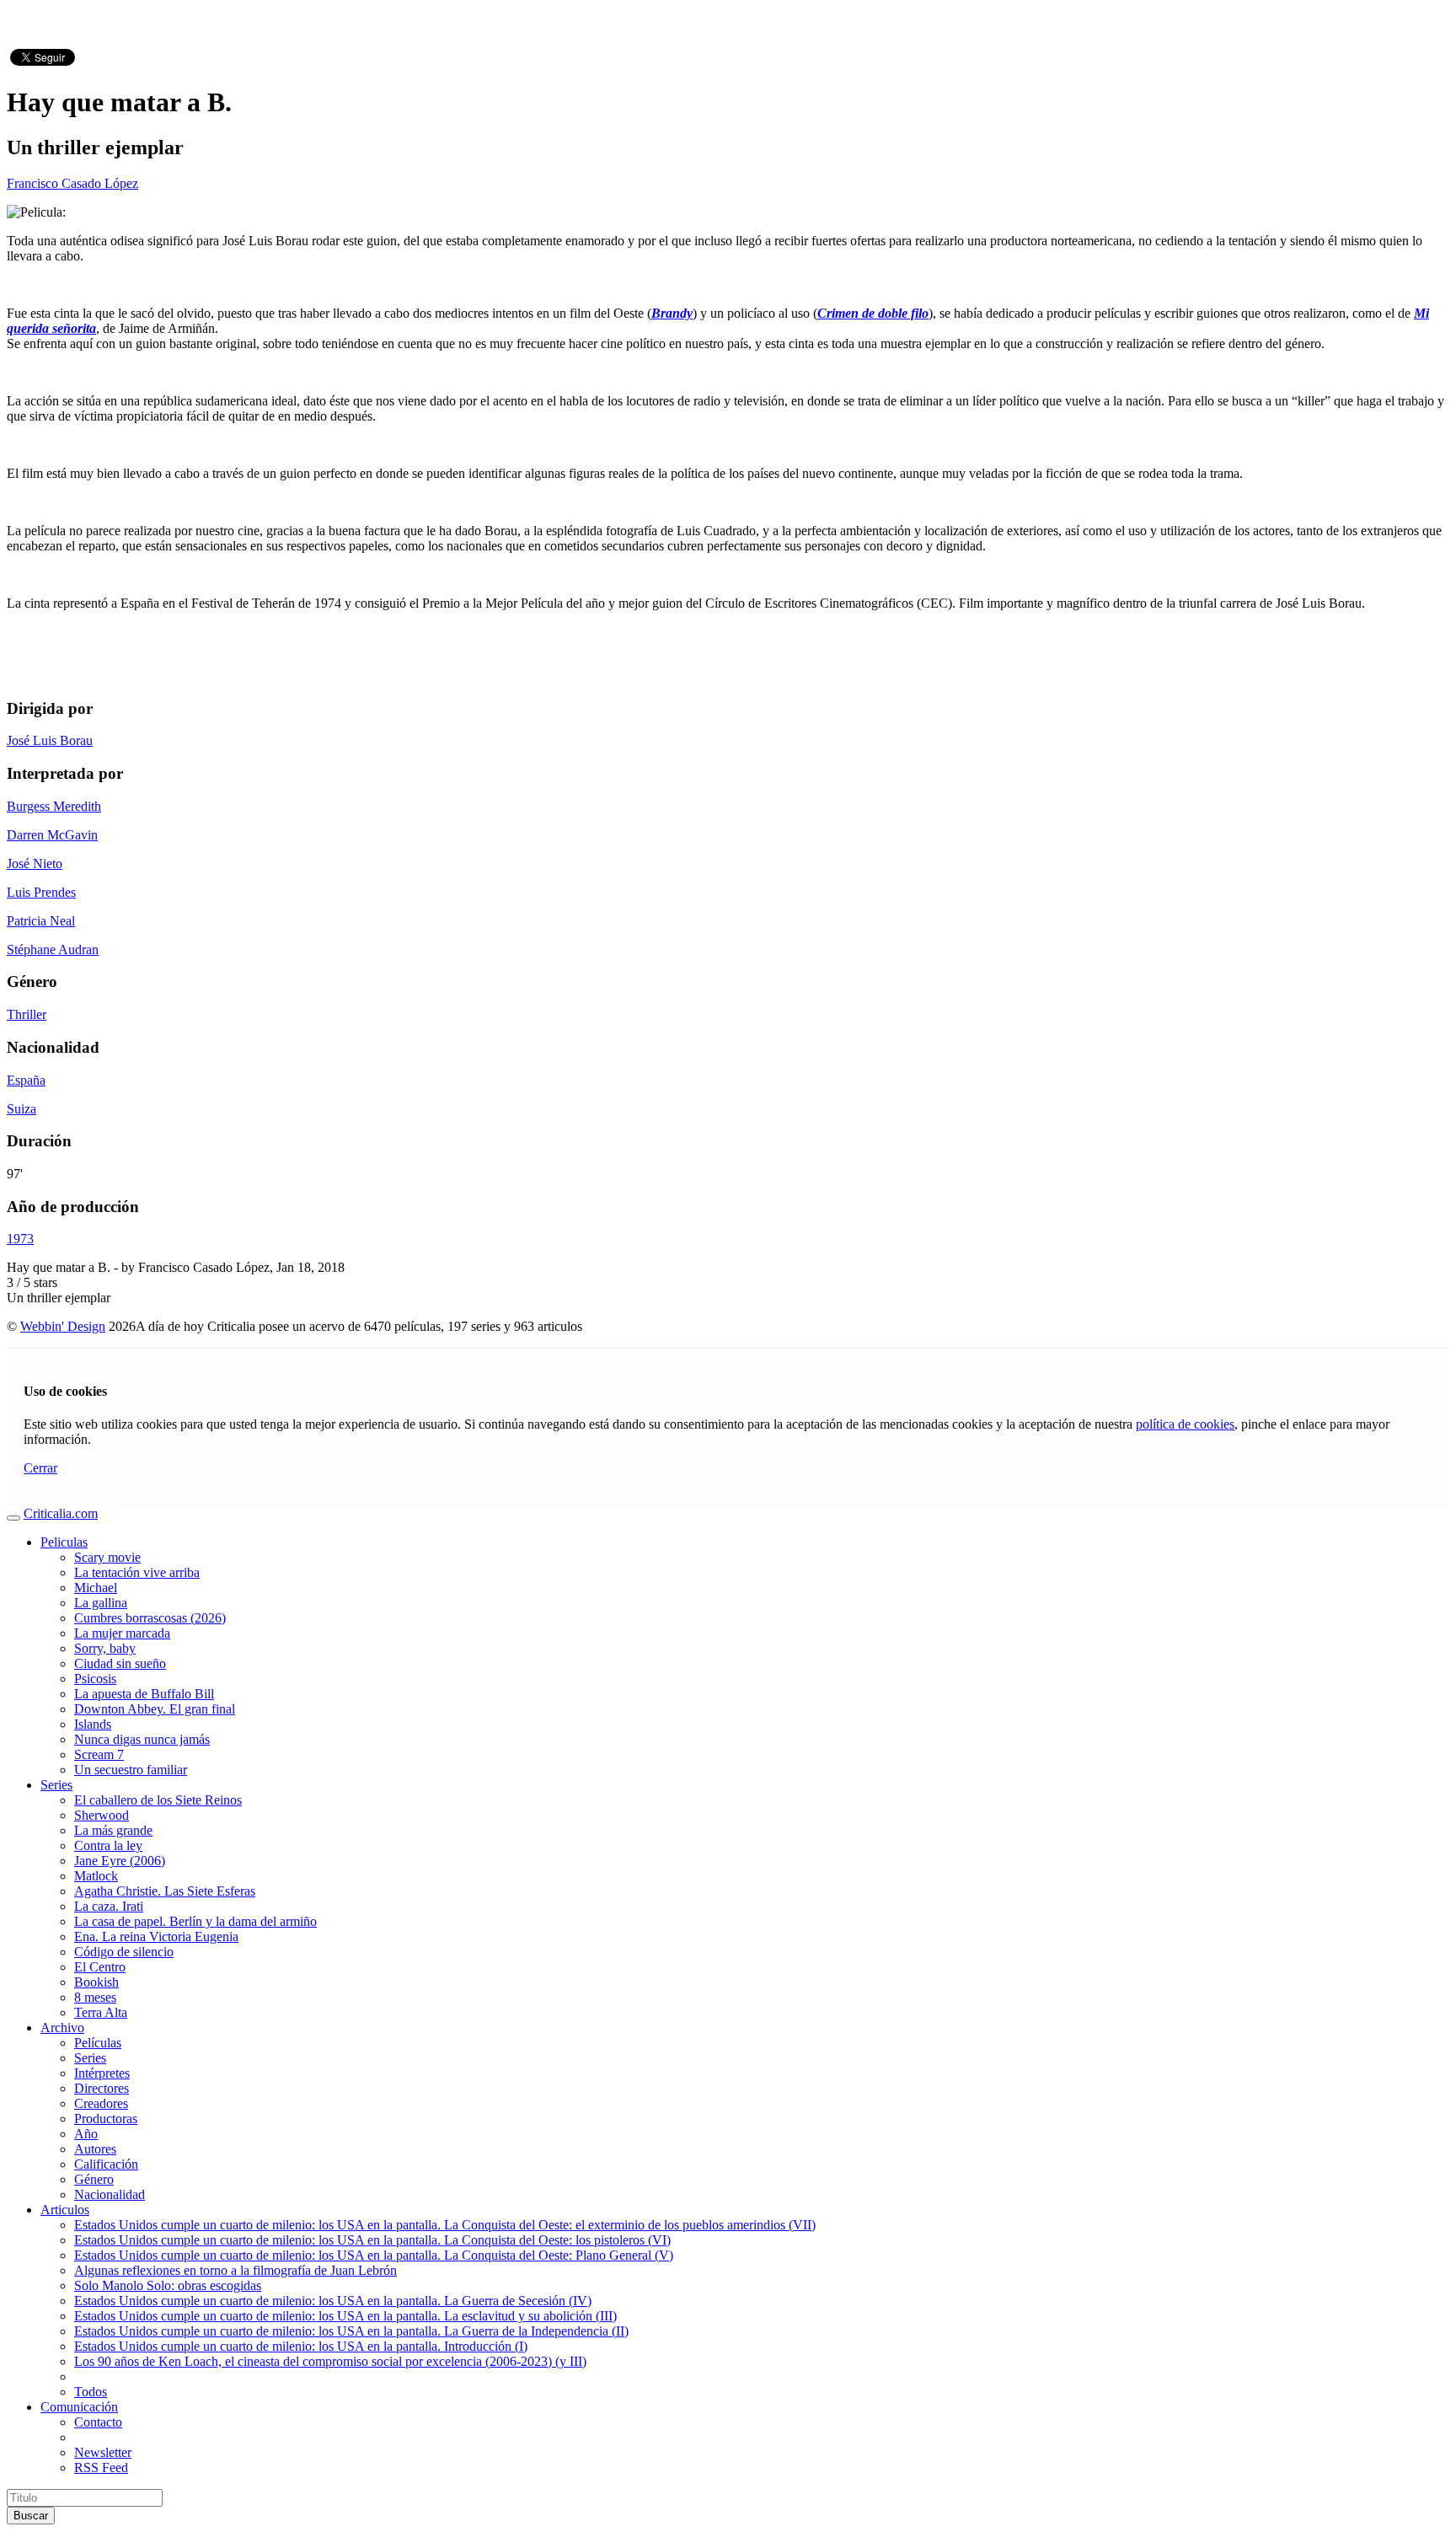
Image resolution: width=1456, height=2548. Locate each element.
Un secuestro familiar (131, 1770)
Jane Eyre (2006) (120, 1861)
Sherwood (102, 1815)
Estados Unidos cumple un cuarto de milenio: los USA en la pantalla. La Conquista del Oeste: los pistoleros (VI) (372, 2240)
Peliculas (64, 1542)
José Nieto (35, 864)
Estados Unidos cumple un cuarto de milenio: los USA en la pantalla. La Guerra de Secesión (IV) (333, 2301)
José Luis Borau (50, 740)
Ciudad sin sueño (120, 1663)
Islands (93, 1724)
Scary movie (107, 1557)
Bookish (96, 1982)
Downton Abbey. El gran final (155, 1709)
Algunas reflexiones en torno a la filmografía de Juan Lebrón (236, 2270)
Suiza (21, 1109)
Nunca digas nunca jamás (142, 1739)
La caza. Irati (109, 1906)
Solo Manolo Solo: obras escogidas (168, 2285)
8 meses (95, 1997)
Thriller (27, 1014)
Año (86, 2134)
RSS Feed (101, 2468)
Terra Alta (101, 2012)
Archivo (62, 2028)
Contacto (98, 2422)
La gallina (101, 1603)
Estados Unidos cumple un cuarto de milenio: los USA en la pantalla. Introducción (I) (301, 2346)
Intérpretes (102, 2073)
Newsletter (103, 2452)
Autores (95, 2149)
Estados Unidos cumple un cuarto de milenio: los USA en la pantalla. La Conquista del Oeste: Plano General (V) (374, 2255)
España (26, 1080)
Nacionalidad (110, 2194)
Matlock (96, 1876)
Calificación (106, 2164)
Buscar (31, 2516)
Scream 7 (99, 1754)
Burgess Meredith (54, 806)
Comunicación (79, 2407)
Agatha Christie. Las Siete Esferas (165, 1891)
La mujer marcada (122, 1633)
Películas (98, 2043)
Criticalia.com (61, 1513)
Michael (96, 1588)
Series (56, 1785)
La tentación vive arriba (137, 1572)
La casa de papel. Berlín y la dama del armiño (195, 1921)
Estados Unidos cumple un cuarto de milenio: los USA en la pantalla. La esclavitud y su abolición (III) (345, 2316)
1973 (20, 1239)
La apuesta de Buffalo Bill (144, 1694)
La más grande (113, 1830)
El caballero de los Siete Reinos (158, 1800)
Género (94, 2179)
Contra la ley (108, 1845)
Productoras (106, 2119)
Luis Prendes (41, 892)
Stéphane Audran (53, 949)
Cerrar (40, 1468)
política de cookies (1185, 1424)
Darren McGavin (52, 835)
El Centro (100, 1967)
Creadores (101, 2103)
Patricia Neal (41, 921)
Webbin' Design (63, 1326)
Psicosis (95, 1679)
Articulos (65, 2210)
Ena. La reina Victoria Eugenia (156, 1936)
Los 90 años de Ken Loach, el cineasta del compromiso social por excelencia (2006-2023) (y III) (330, 2361)
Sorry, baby (105, 1648)
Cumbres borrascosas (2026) (150, 1618)
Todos (91, 2392)
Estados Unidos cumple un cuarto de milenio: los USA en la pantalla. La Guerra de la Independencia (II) (351, 2331)
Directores (102, 2088)
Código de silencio (124, 1952)
